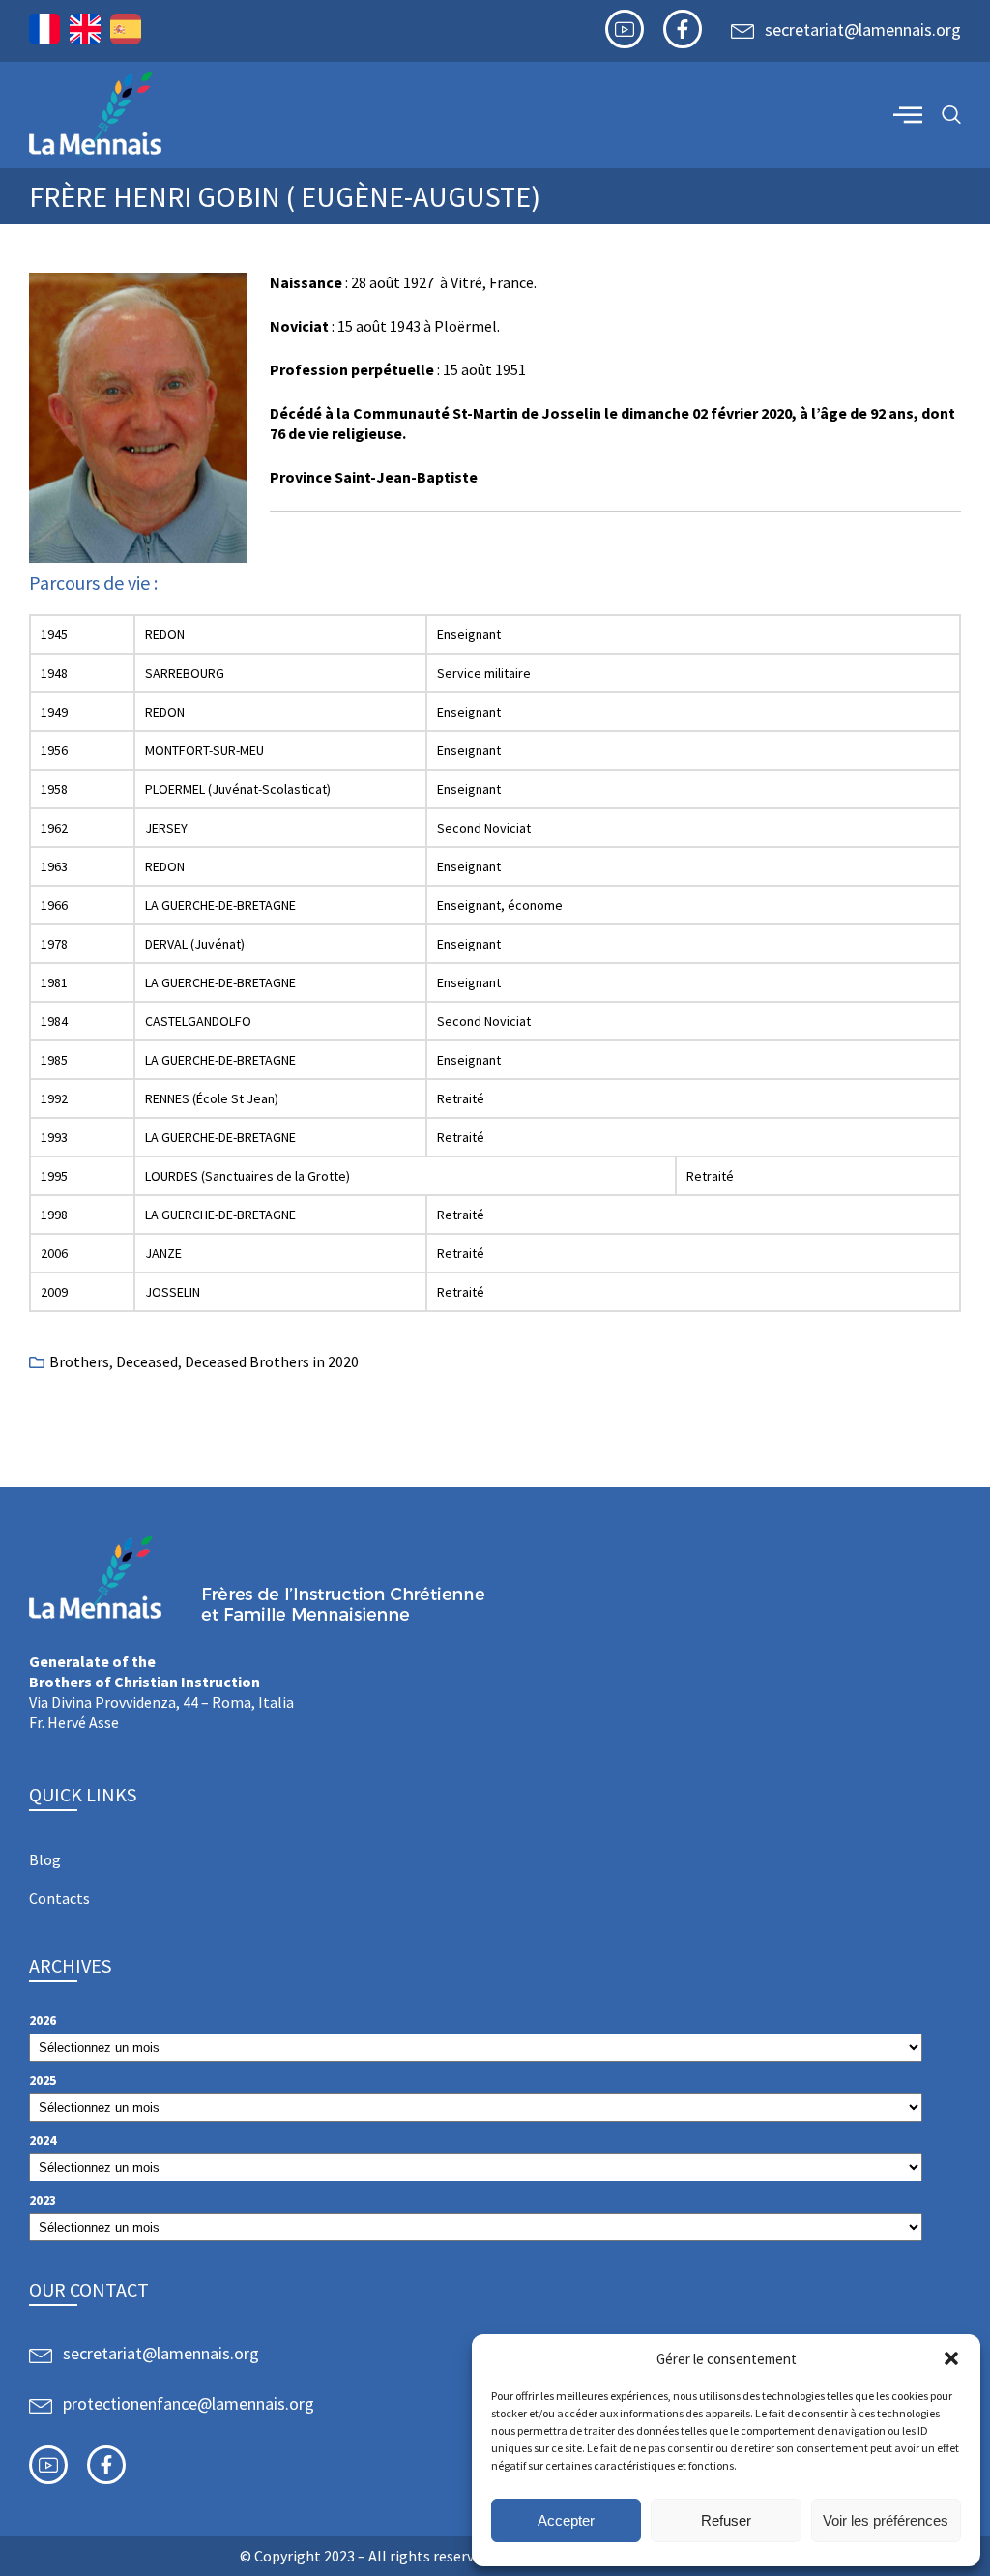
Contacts (59, 1898)
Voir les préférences (886, 2520)
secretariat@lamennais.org (863, 29)
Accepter (566, 2520)
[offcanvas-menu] (908, 114)
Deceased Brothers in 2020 (272, 1361)
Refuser (726, 2520)
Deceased (147, 1361)
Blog (45, 1859)
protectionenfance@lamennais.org (189, 2403)
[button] (951, 2358)
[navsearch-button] (951, 116)
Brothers (79, 1361)
